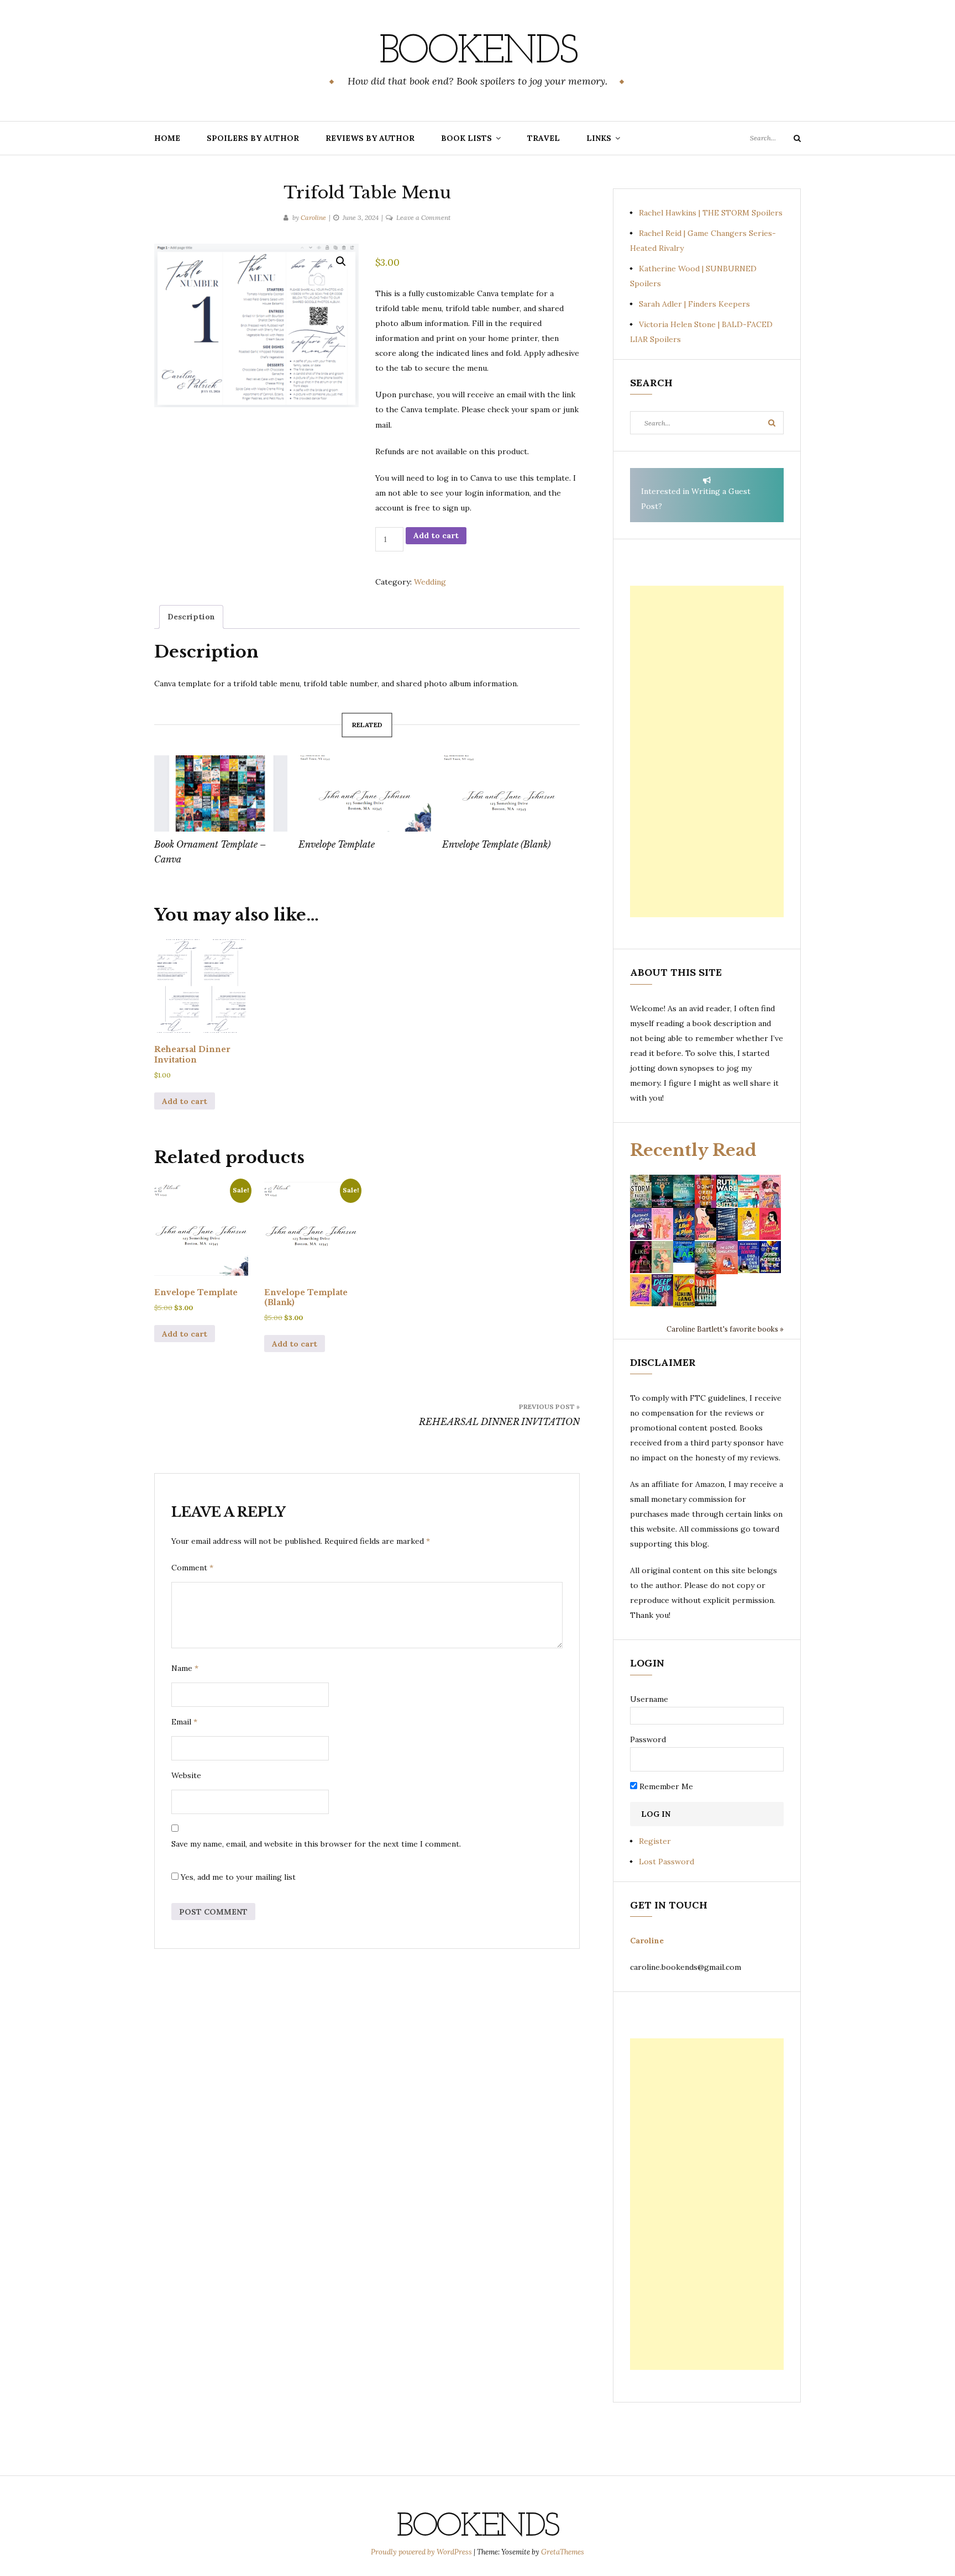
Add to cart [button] (185, 1101)
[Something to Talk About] (705, 1223)
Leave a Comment (423, 217)
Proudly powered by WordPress (422, 2552)
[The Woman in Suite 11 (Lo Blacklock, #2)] (727, 1190)
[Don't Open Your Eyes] (705, 1190)
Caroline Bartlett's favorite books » (725, 1329)
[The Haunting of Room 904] (727, 1223)
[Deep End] (662, 1290)
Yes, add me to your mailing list (237, 1877)
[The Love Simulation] (727, 1257)
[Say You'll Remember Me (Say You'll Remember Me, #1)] (749, 1191)
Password (648, 1739)
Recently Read (693, 1150)
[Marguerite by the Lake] (684, 1190)
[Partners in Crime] (641, 1223)
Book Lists (466, 138)
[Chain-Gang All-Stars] (684, 1290)
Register (655, 1841)
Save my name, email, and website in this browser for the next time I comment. (316, 1844)
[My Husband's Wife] (662, 1190)
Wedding (430, 582)
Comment (192, 1568)
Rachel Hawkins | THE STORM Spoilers (711, 213)
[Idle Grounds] (705, 1257)
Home (167, 138)
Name (185, 1668)
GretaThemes (563, 2552)
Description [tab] (191, 617)
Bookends (478, 52)
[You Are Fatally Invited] (705, 1290)
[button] (341, 261)
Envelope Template (337, 844)
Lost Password (667, 1862)
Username (649, 1699)
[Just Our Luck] (770, 1190)
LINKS (599, 138)
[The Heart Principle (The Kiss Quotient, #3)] (770, 1223)
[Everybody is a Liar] (684, 1251)
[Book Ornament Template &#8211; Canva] (221, 793)
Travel (544, 138)
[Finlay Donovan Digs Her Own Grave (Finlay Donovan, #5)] (749, 1257)
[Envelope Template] (365, 793)
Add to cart (436, 535)
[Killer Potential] (641, 1290)
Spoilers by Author (253, 138)
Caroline (313, 217)
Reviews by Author (370, 138)
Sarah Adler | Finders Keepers (694, 304)
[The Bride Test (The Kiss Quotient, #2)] (749, 1223)
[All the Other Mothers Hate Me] (770, 1257)
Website (186, 1775)
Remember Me (665, 1786)
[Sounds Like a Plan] (684, 1224)
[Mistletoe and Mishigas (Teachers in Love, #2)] (662, 1257)
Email (184, 1722)
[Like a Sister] (641, 1257)
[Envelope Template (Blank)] (509, 793)
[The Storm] (641, 1190)
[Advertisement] (707, 751)
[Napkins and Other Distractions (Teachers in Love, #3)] (662, 1223)
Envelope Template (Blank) (496, 844)
